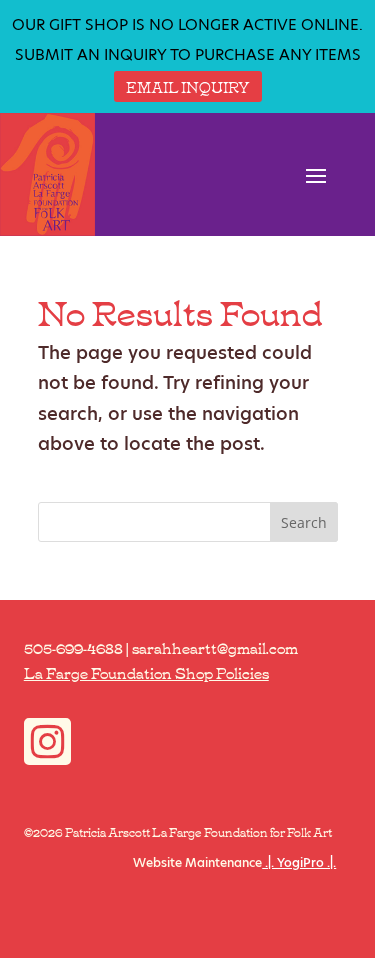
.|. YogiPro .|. (299, 862)
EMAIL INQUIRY (188, 86)
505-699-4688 (73, 647)
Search (304, 522)
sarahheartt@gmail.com (215, 647)
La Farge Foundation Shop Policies (146, 672)
